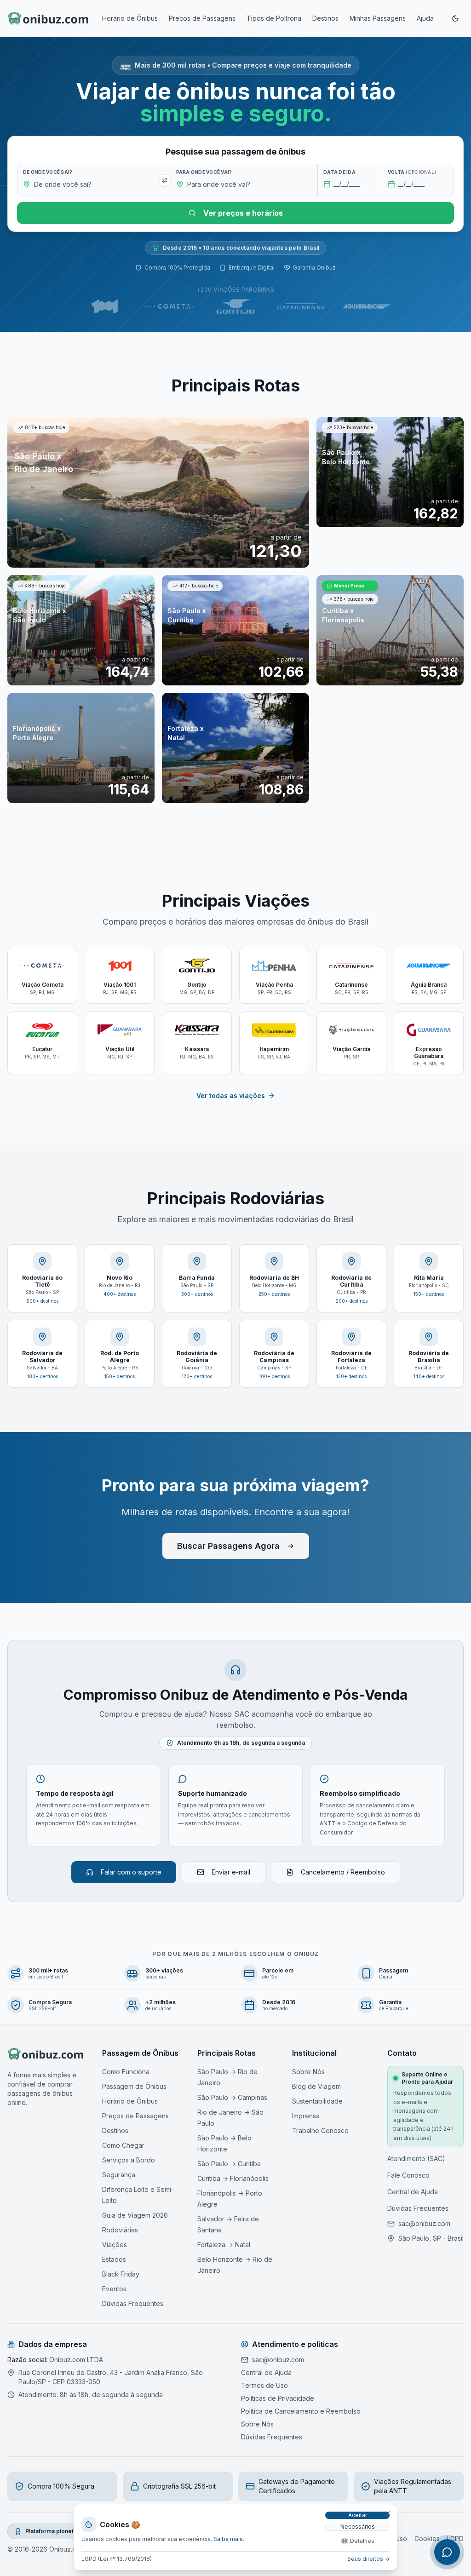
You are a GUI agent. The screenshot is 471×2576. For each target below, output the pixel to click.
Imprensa (306, 2116)
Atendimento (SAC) (416, 2159)
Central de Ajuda (413, 2192)
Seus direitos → (368, 2559)
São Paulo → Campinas (232, 2097)
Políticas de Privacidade (278, 2398)
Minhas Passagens (378, 18)
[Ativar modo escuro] (455, 18)
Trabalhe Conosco (320, 2130)
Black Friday (121, 2274)
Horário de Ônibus (130, 18)
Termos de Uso (264, 2385)
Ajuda (425, 18)
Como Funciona (126, 2072)
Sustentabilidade (317, 2101)
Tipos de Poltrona (274, 18)
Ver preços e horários (243, 213)
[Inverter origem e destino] (165, 180)
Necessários (358, 2527)
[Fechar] (388, 2513)
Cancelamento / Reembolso (343, 1872)
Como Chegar (123, 2145)
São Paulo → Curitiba (229, 2164)
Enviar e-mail (231, 1872)
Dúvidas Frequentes (133, 2303)
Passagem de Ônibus (134, 2086)
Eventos (114, 2289)
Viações (115, 2245)
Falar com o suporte (131, 1872)
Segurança (119, 2175)
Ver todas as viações (231, 1095)
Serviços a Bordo (129, 2160)
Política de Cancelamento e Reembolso (301, 2411)
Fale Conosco (408, 2175)
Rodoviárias (120, 2230)
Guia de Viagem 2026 (135, 2215)
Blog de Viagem (316, 2086)
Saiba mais (228, 2539)
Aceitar (358, 2515)
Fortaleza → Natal (224, 2245)
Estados (114, 2259)
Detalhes (362, 2541)
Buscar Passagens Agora (228, 1546)
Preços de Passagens (202, 18)
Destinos (325, 18)
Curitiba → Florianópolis (233, 2178)
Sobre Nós (308, 2072)
